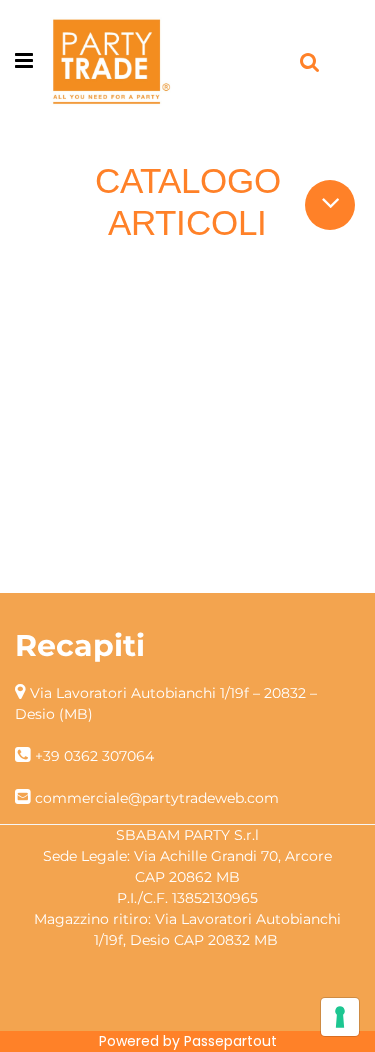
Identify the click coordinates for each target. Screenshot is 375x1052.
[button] (330, 202)
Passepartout (230, 1041)
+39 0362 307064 (94, 756)
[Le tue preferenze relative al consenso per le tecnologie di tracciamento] (340, 1017)
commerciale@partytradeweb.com (157, 798)
